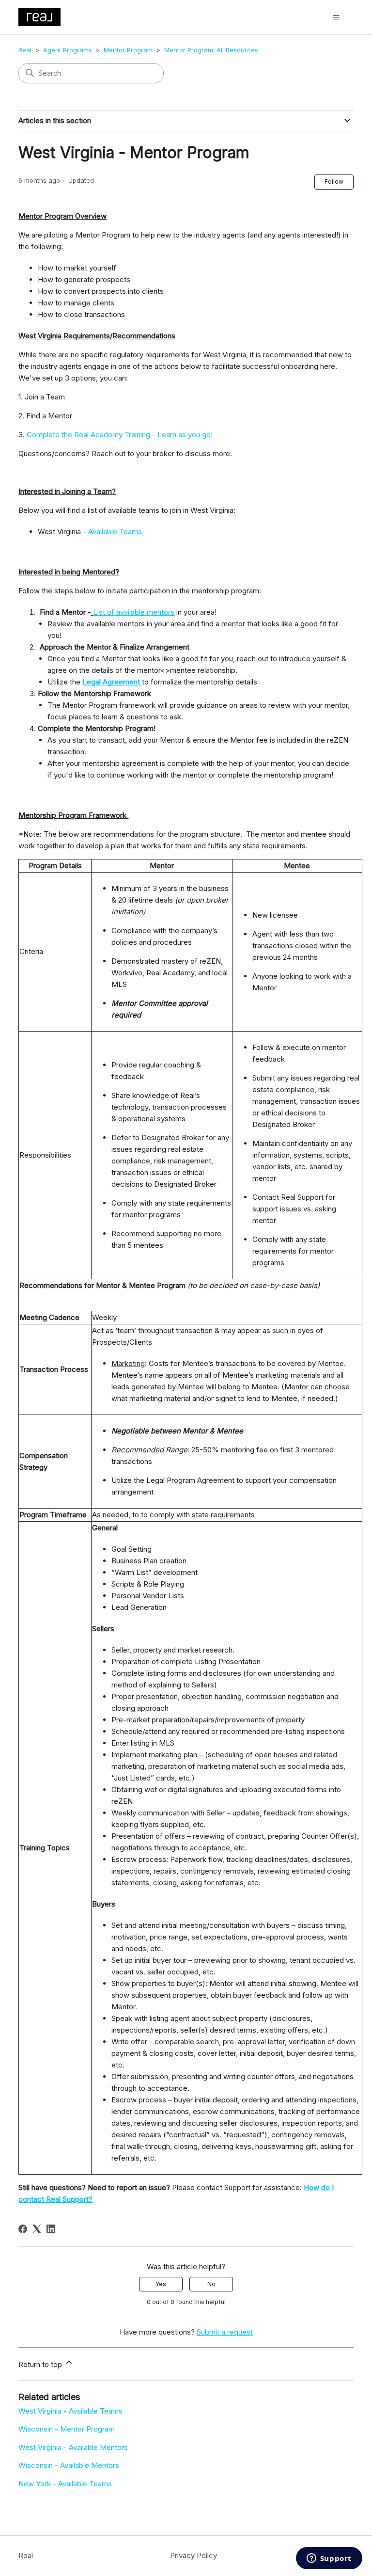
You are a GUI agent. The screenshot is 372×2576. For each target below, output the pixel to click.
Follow (334, 182)
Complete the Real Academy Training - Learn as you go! (120, 435)
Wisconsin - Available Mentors (69, 2465)
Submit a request (225, 2332)
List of (105, 612)
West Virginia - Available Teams (70, 2411)
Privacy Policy (194, 2555)
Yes (161, 2284)
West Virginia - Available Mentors (73, 2447)
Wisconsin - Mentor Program (67, 2429)
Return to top (41, 2364)
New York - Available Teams (65, 2484)
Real (25, 50)
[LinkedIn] (51, 2229)
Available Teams (115, 532)
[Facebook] (23, 2229)
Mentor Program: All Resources (211, 50)
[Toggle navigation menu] (336, 17)
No (211, 2284)
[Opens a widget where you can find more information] (329, 2559)
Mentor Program (128, 50)
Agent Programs (68, 50)
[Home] (39, 17)
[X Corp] (37, 2229)
